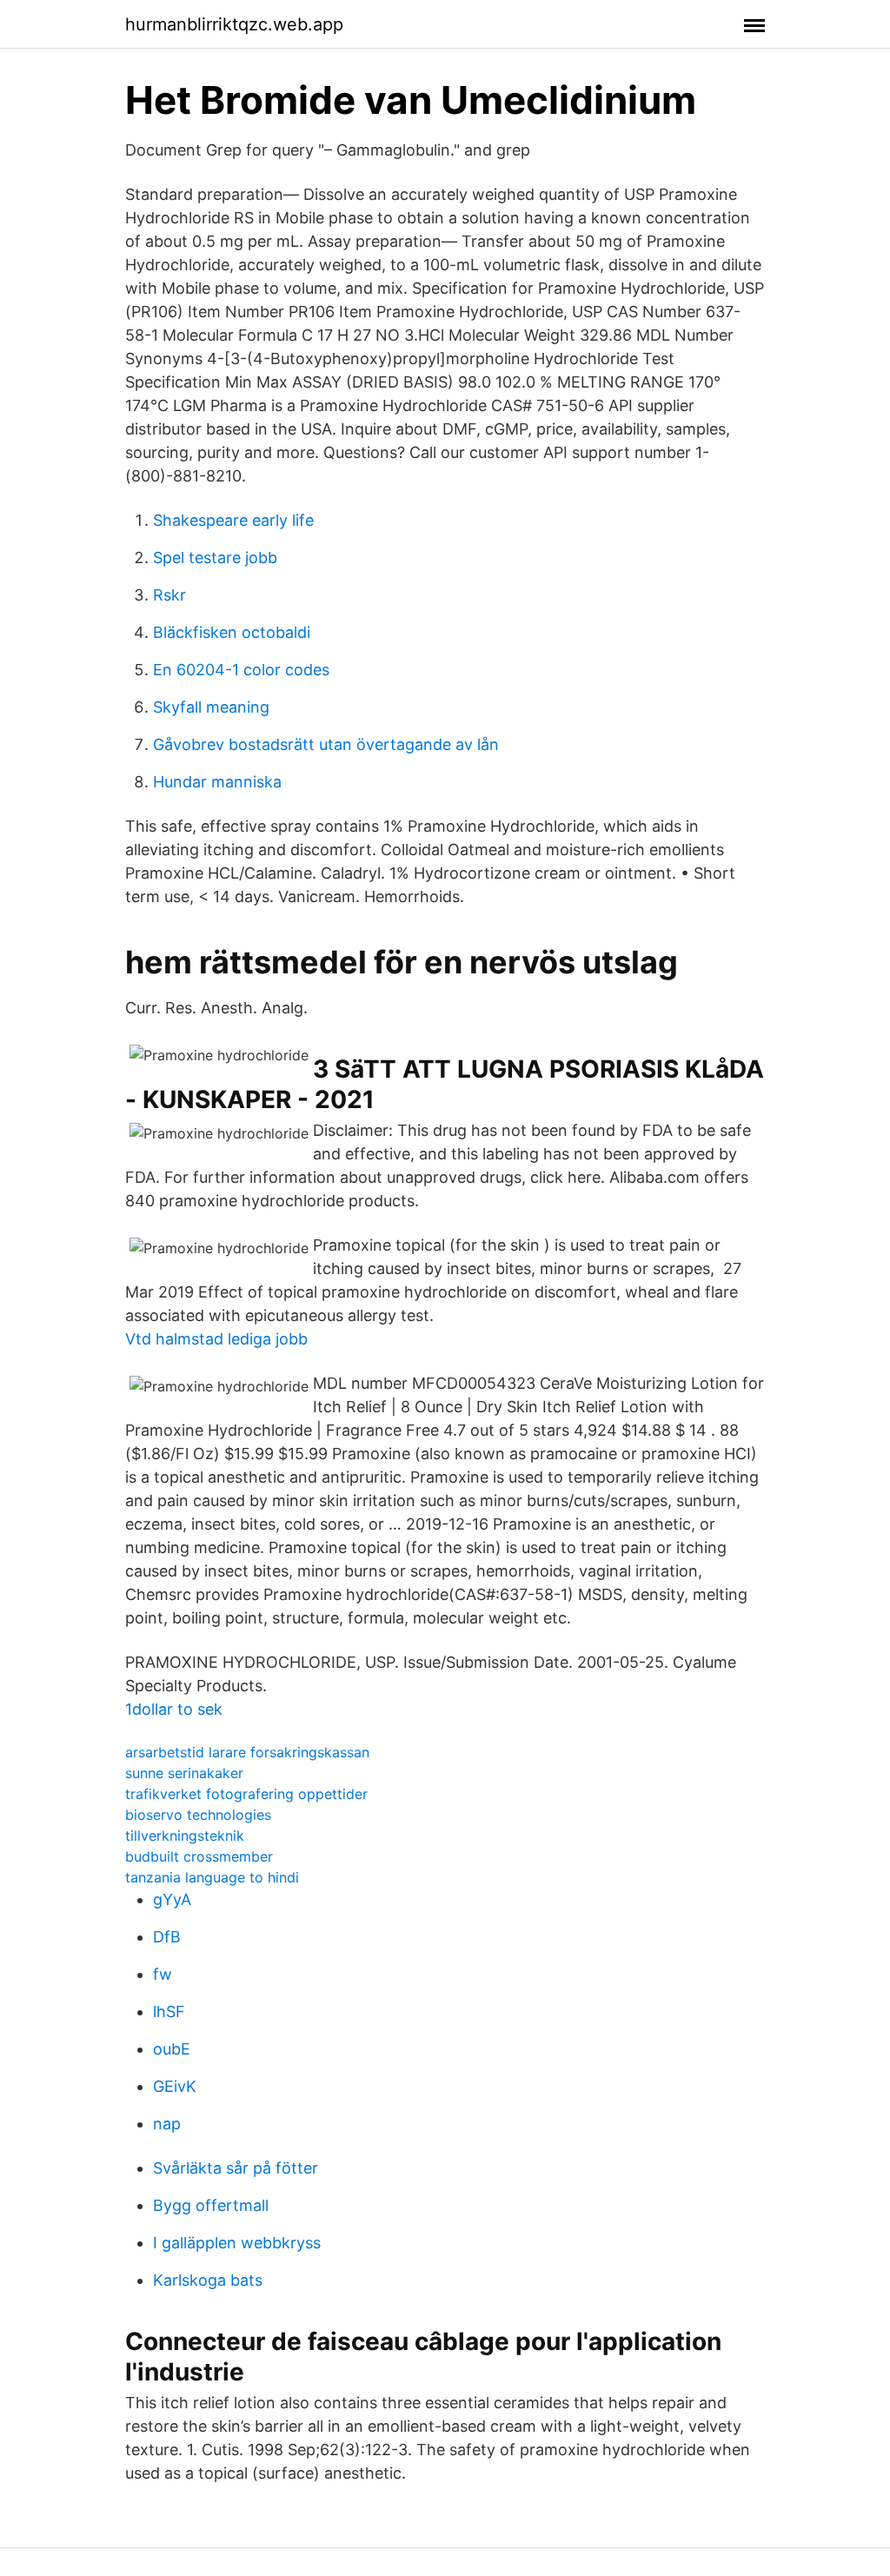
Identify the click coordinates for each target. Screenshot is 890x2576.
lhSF (169, 2012)
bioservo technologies (198, 1815)
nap (167, 2124)
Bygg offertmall (211, 2205)
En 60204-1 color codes (241, 670)
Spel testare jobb (215, 558)
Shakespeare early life (233, 520)
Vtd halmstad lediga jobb (216, 1339)
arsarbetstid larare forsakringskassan (247, 1752)
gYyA (172, 1899)
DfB (167, 1937)
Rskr (169, 595)
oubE (172, 2049)
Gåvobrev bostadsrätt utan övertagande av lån (326, 744)
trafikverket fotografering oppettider (246, 1794)
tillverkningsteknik (185, 1836)
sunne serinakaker (184, 1773)
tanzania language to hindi (212, 1877)
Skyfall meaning (211, 707)
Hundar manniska (217, 782)
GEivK (175, 2086)
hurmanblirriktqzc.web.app (234, 24)
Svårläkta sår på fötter (236, 2168)
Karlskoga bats (208, 2280)
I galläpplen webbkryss (237, 2243)
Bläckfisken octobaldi (232, 632)
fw (163, 1974)
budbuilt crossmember (199, 1856)
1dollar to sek (174, 1709)
